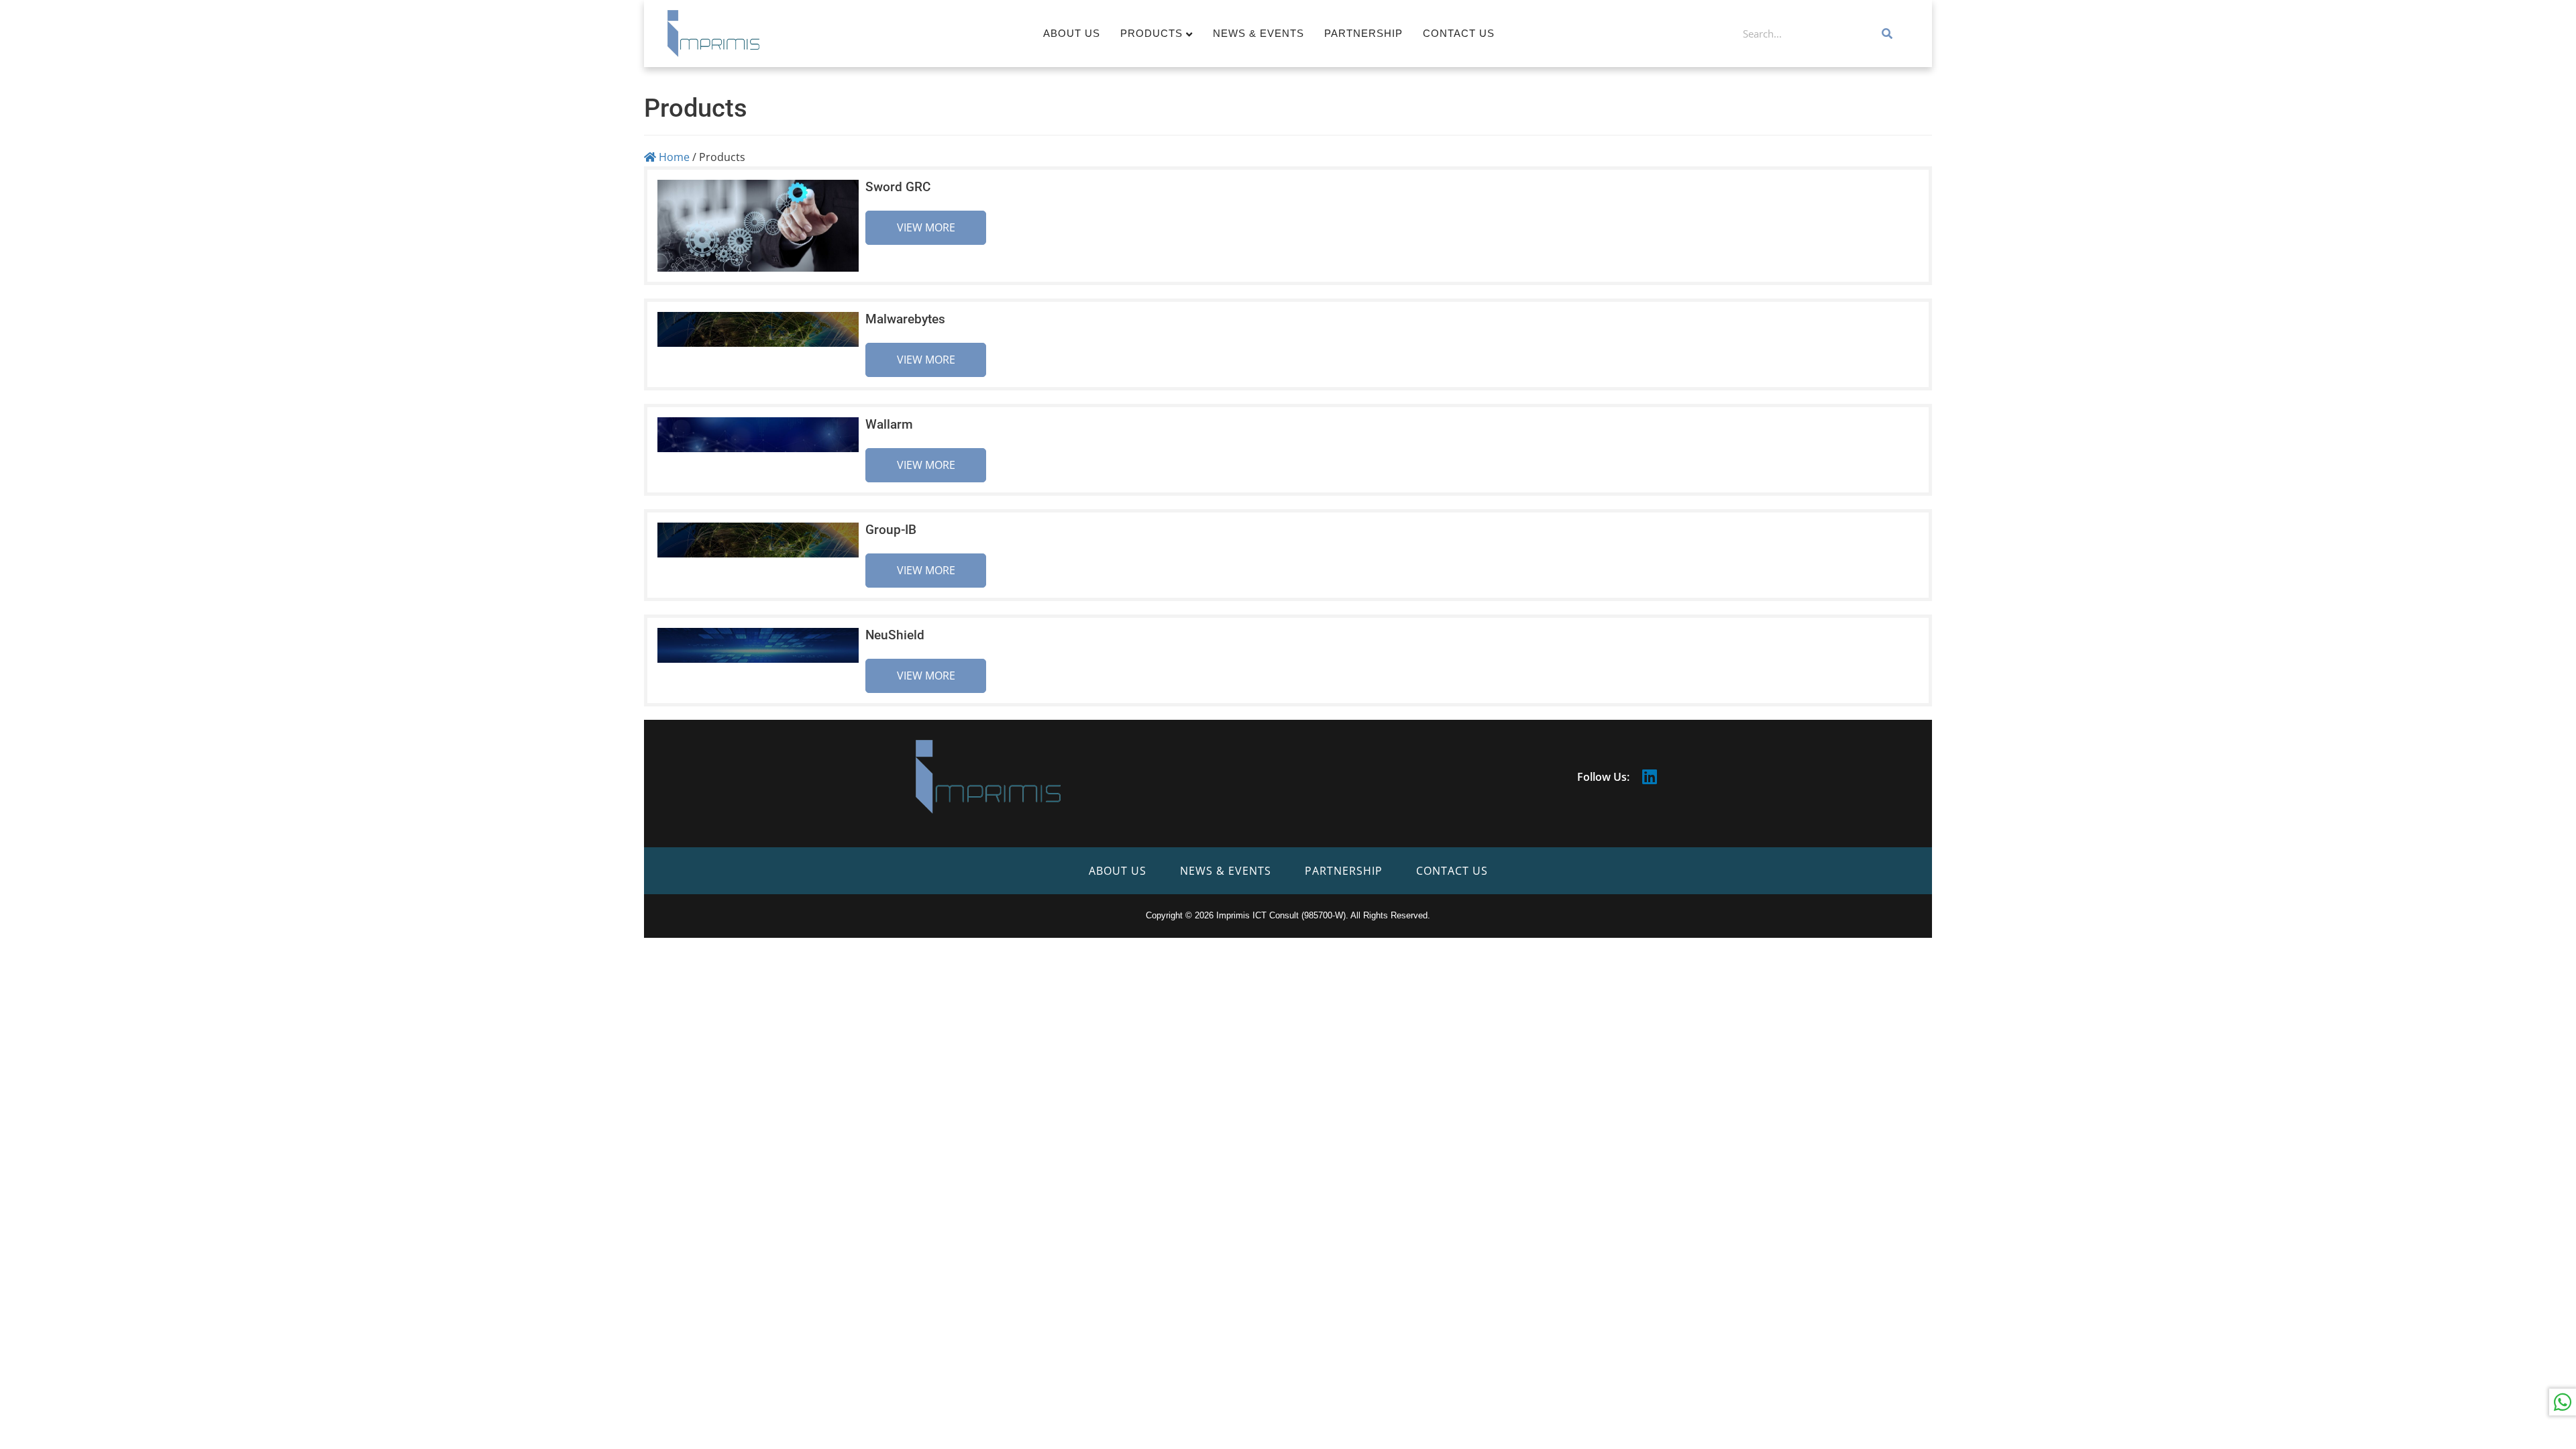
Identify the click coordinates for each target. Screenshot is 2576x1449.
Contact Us (1459, 33)
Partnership (1363, 33)
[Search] (1888, 34)
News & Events (1258, 33)
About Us (1072, 33)
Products (1151, 33)
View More (926, 227)
